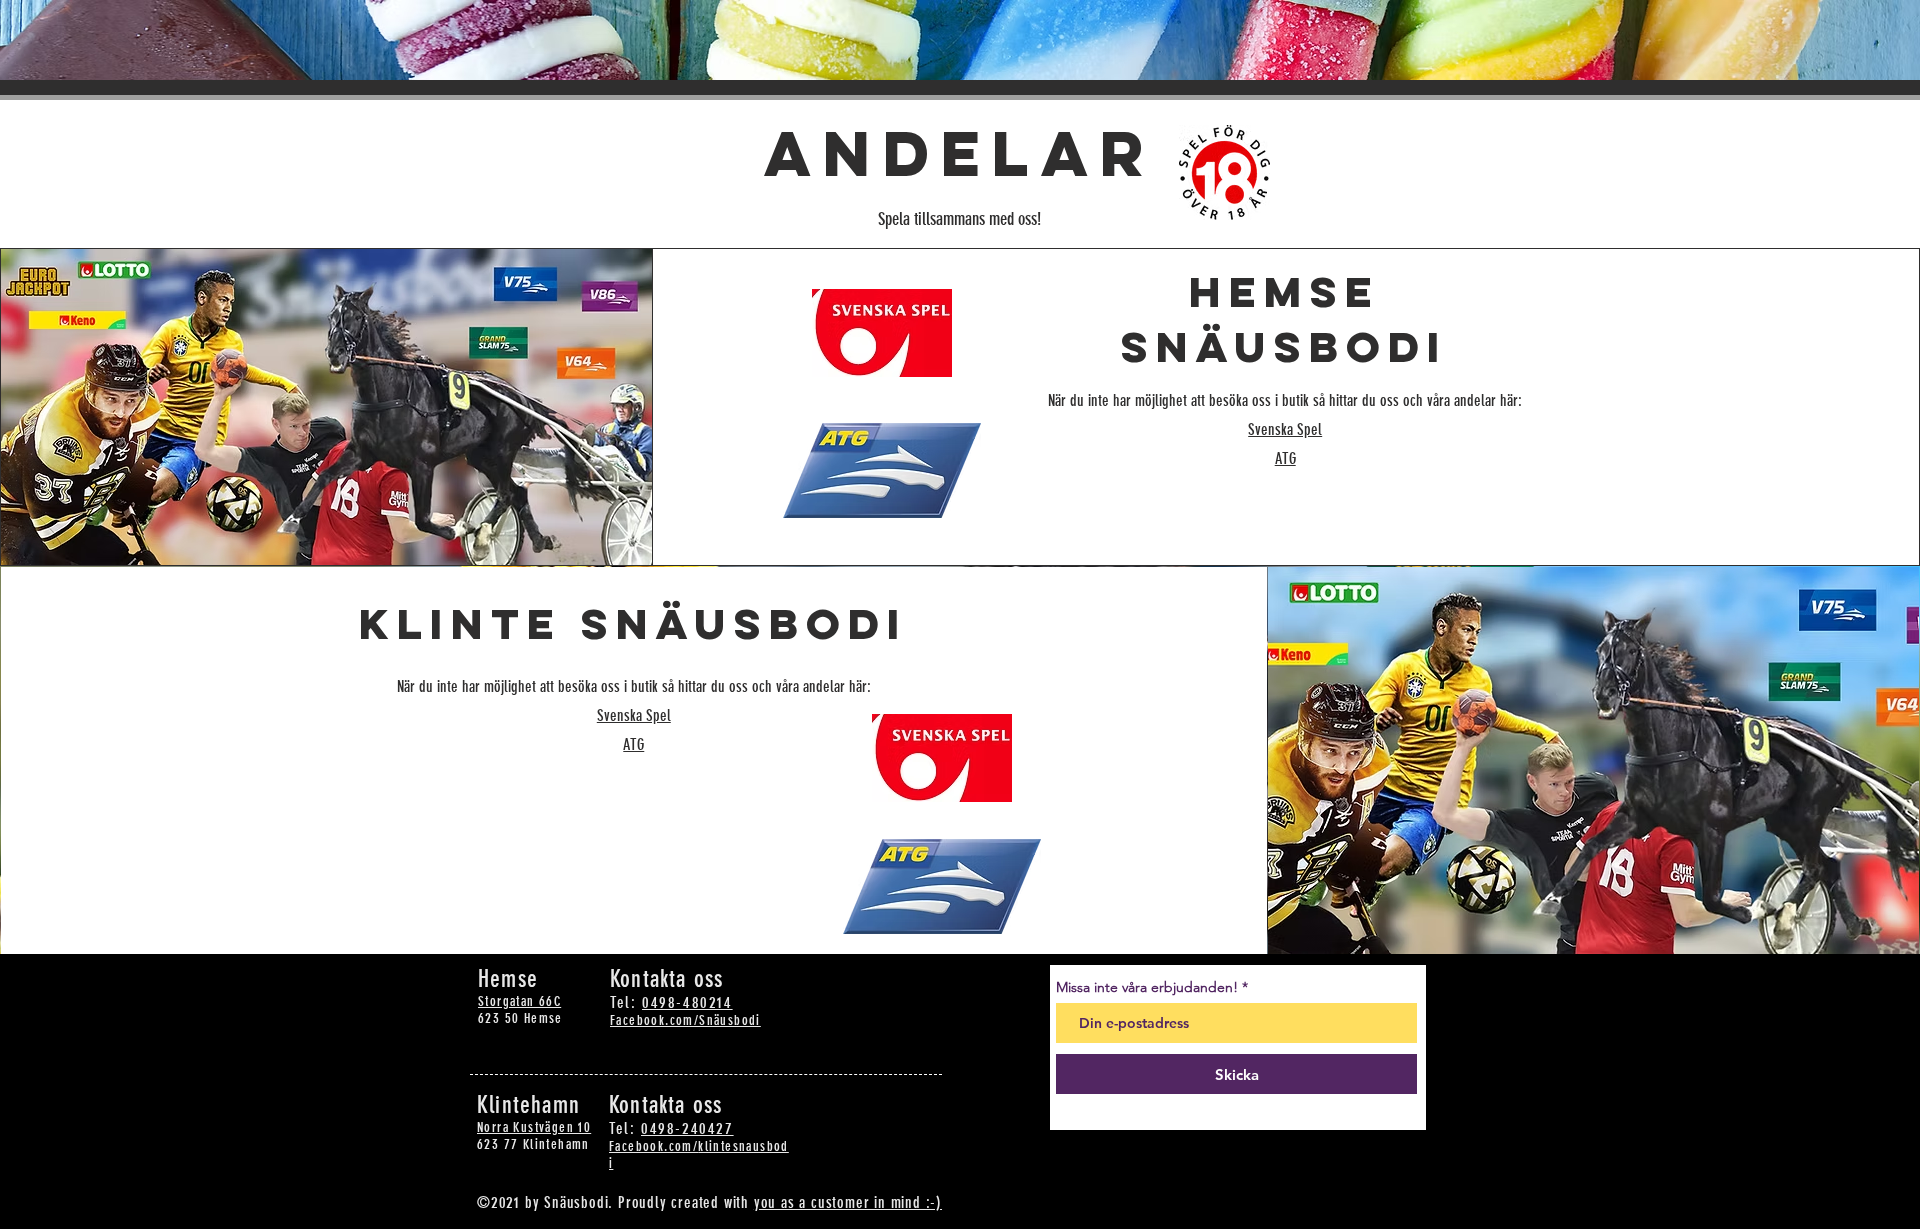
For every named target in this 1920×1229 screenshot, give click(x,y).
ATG (1285, 458)
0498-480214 (687, 1002)
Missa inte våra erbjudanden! (1147, 987)
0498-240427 (687, 1128)
